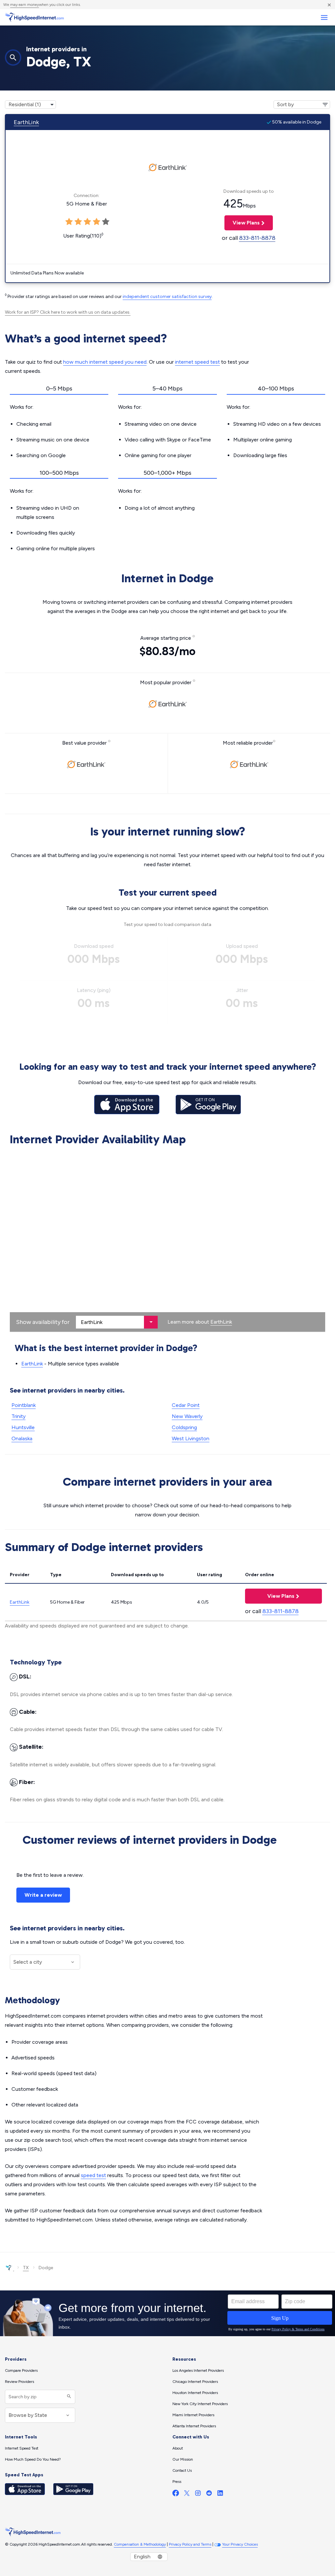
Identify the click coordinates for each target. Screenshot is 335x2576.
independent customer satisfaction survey (167, 297)
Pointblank (24, 1405)
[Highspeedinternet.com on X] (187, 2494)
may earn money (25, 5)
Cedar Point (186, 1405)
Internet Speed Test (22, 2448)
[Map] (167, 1240)
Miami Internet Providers (193, 2415)
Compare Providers (21, 2370)
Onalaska (22, 1438)
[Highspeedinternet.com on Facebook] (176, 2494)
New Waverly (187, 1416)
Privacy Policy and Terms (190, 2544)
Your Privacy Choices (240, 2544)
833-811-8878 (257, 238)
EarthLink (26, 122)
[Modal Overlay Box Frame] (167, 2313)
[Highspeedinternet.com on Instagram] (198, 2494)
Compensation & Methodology (140, 2544)
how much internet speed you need (105, 362)
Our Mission (183, 2459)
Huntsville (23, 1427)
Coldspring (184, 1427)
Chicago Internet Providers (195, 2382)
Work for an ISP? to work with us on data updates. (68, 312)
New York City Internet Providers (200, 2404)
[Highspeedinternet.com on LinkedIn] (220, 2494)
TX (26, 2268)
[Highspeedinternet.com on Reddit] (209, 2494)
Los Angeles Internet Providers (198, 2370)
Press (177, 2482)
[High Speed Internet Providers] (34, 17)
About (178, 2448)
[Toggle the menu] (324, 17)
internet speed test (197, 362)
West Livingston (191, 1438)
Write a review (43, 1895)
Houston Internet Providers (195, 2393)
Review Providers (19, 2382)
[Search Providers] (68, 2397)
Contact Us (182, 2470)
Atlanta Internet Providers (194, 2426)
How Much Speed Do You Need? (33, 2459)
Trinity (18, 1416)
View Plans (242, 223)
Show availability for (43, 1322)
